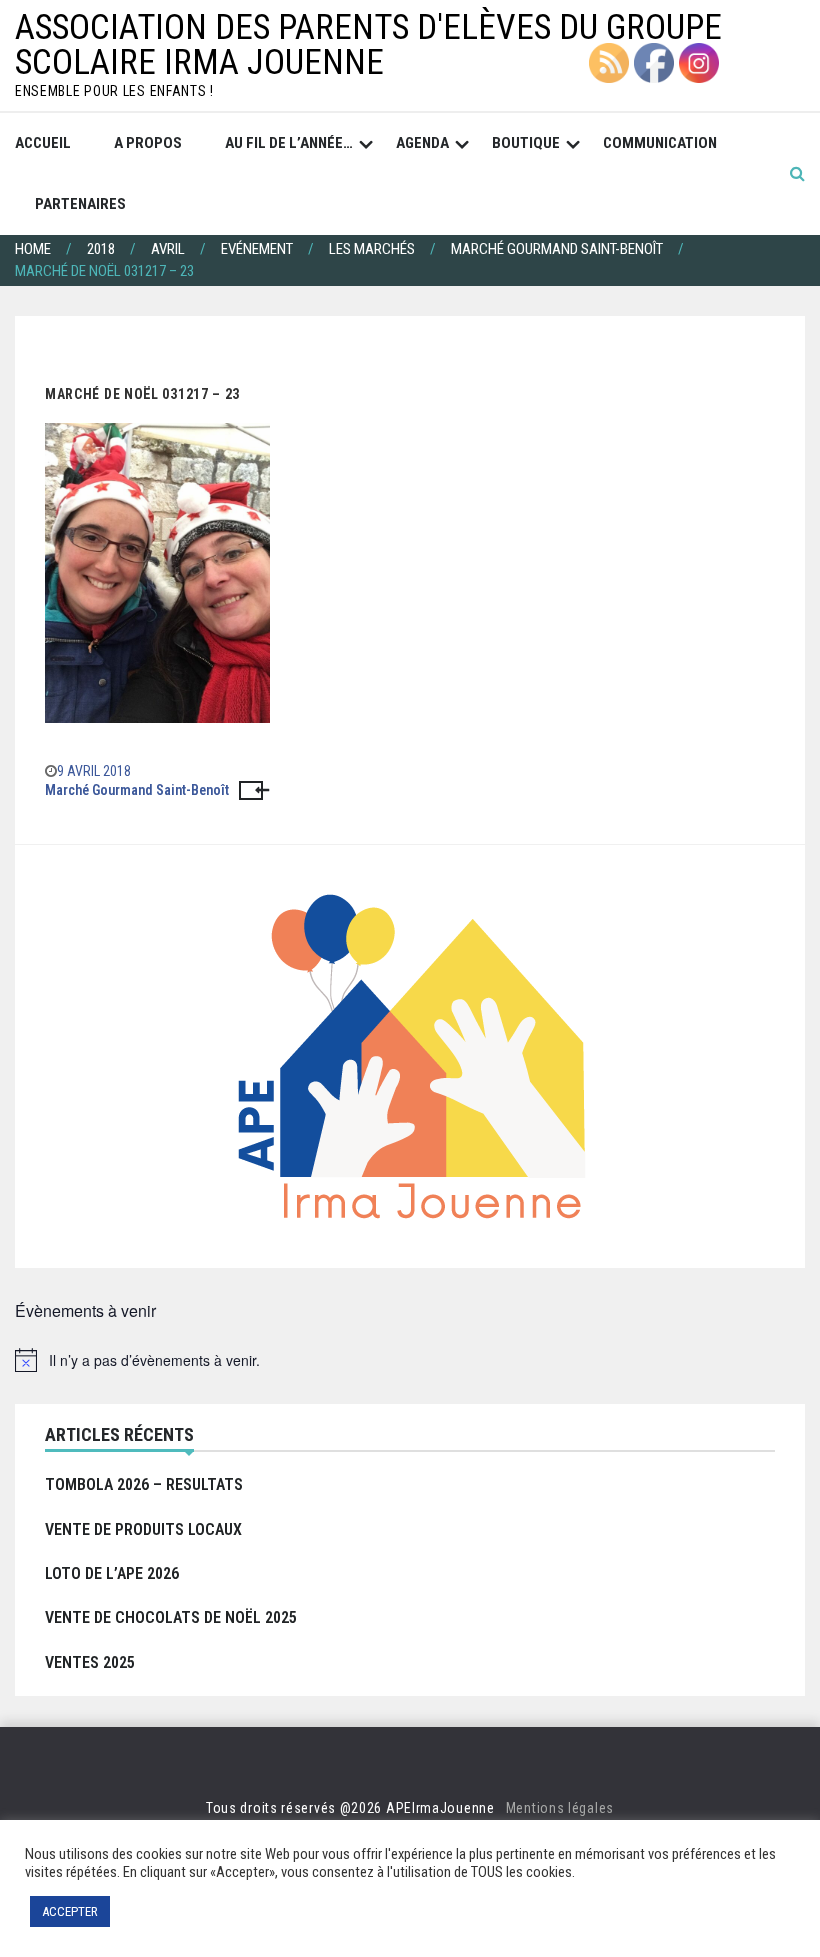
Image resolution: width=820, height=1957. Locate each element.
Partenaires (80, 204)
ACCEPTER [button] (70, 1911)
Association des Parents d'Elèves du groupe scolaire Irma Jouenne (368, 45)
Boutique (526, 143)
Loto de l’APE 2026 (112, 1573)
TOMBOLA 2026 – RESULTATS (144, 1484)
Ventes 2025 (90, 1662)
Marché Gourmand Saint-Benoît (137, 790)
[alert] (410, 1360)
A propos (148, 143)
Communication (660, 143)
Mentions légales (560, 1808)
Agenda (422, 143)
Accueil (43, 143)
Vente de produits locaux (143, 1529)
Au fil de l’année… (289, 143)
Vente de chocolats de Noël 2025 (171, 1617)
